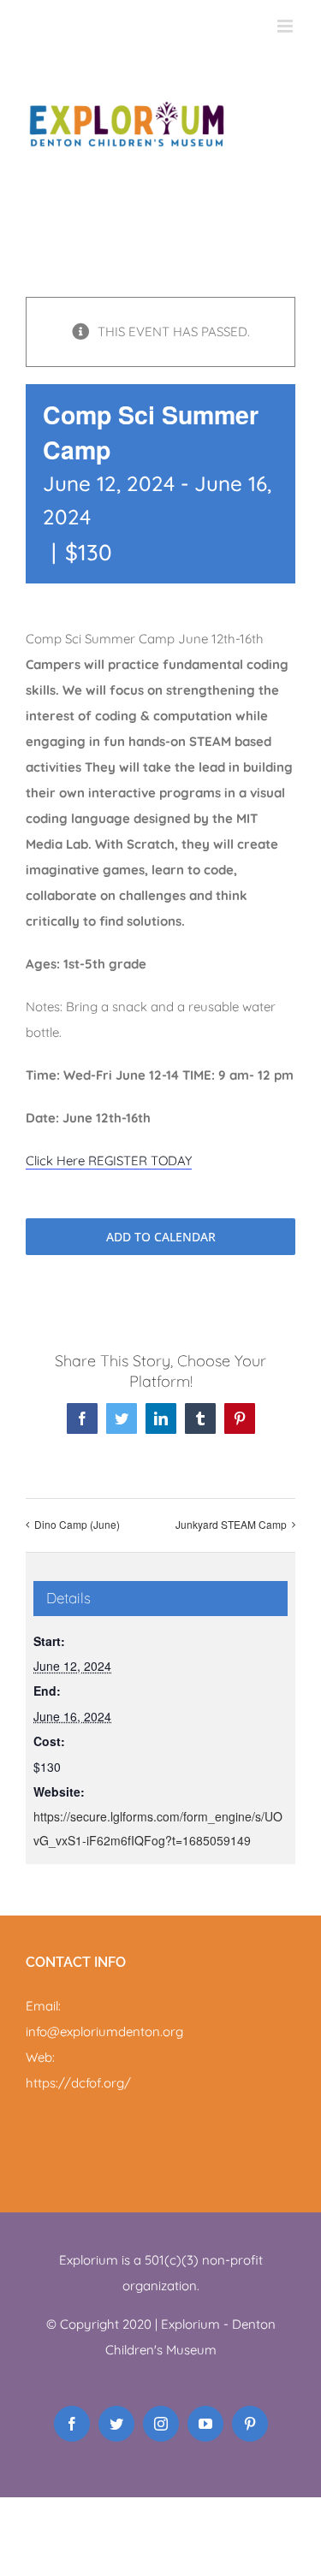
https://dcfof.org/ (78, 2083)
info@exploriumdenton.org (104, 2031)
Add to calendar (161, 1237)
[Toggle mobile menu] (286, 26)
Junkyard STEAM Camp (231, 1524)
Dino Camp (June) (77, 1524)
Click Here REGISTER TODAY (109, 1161)
